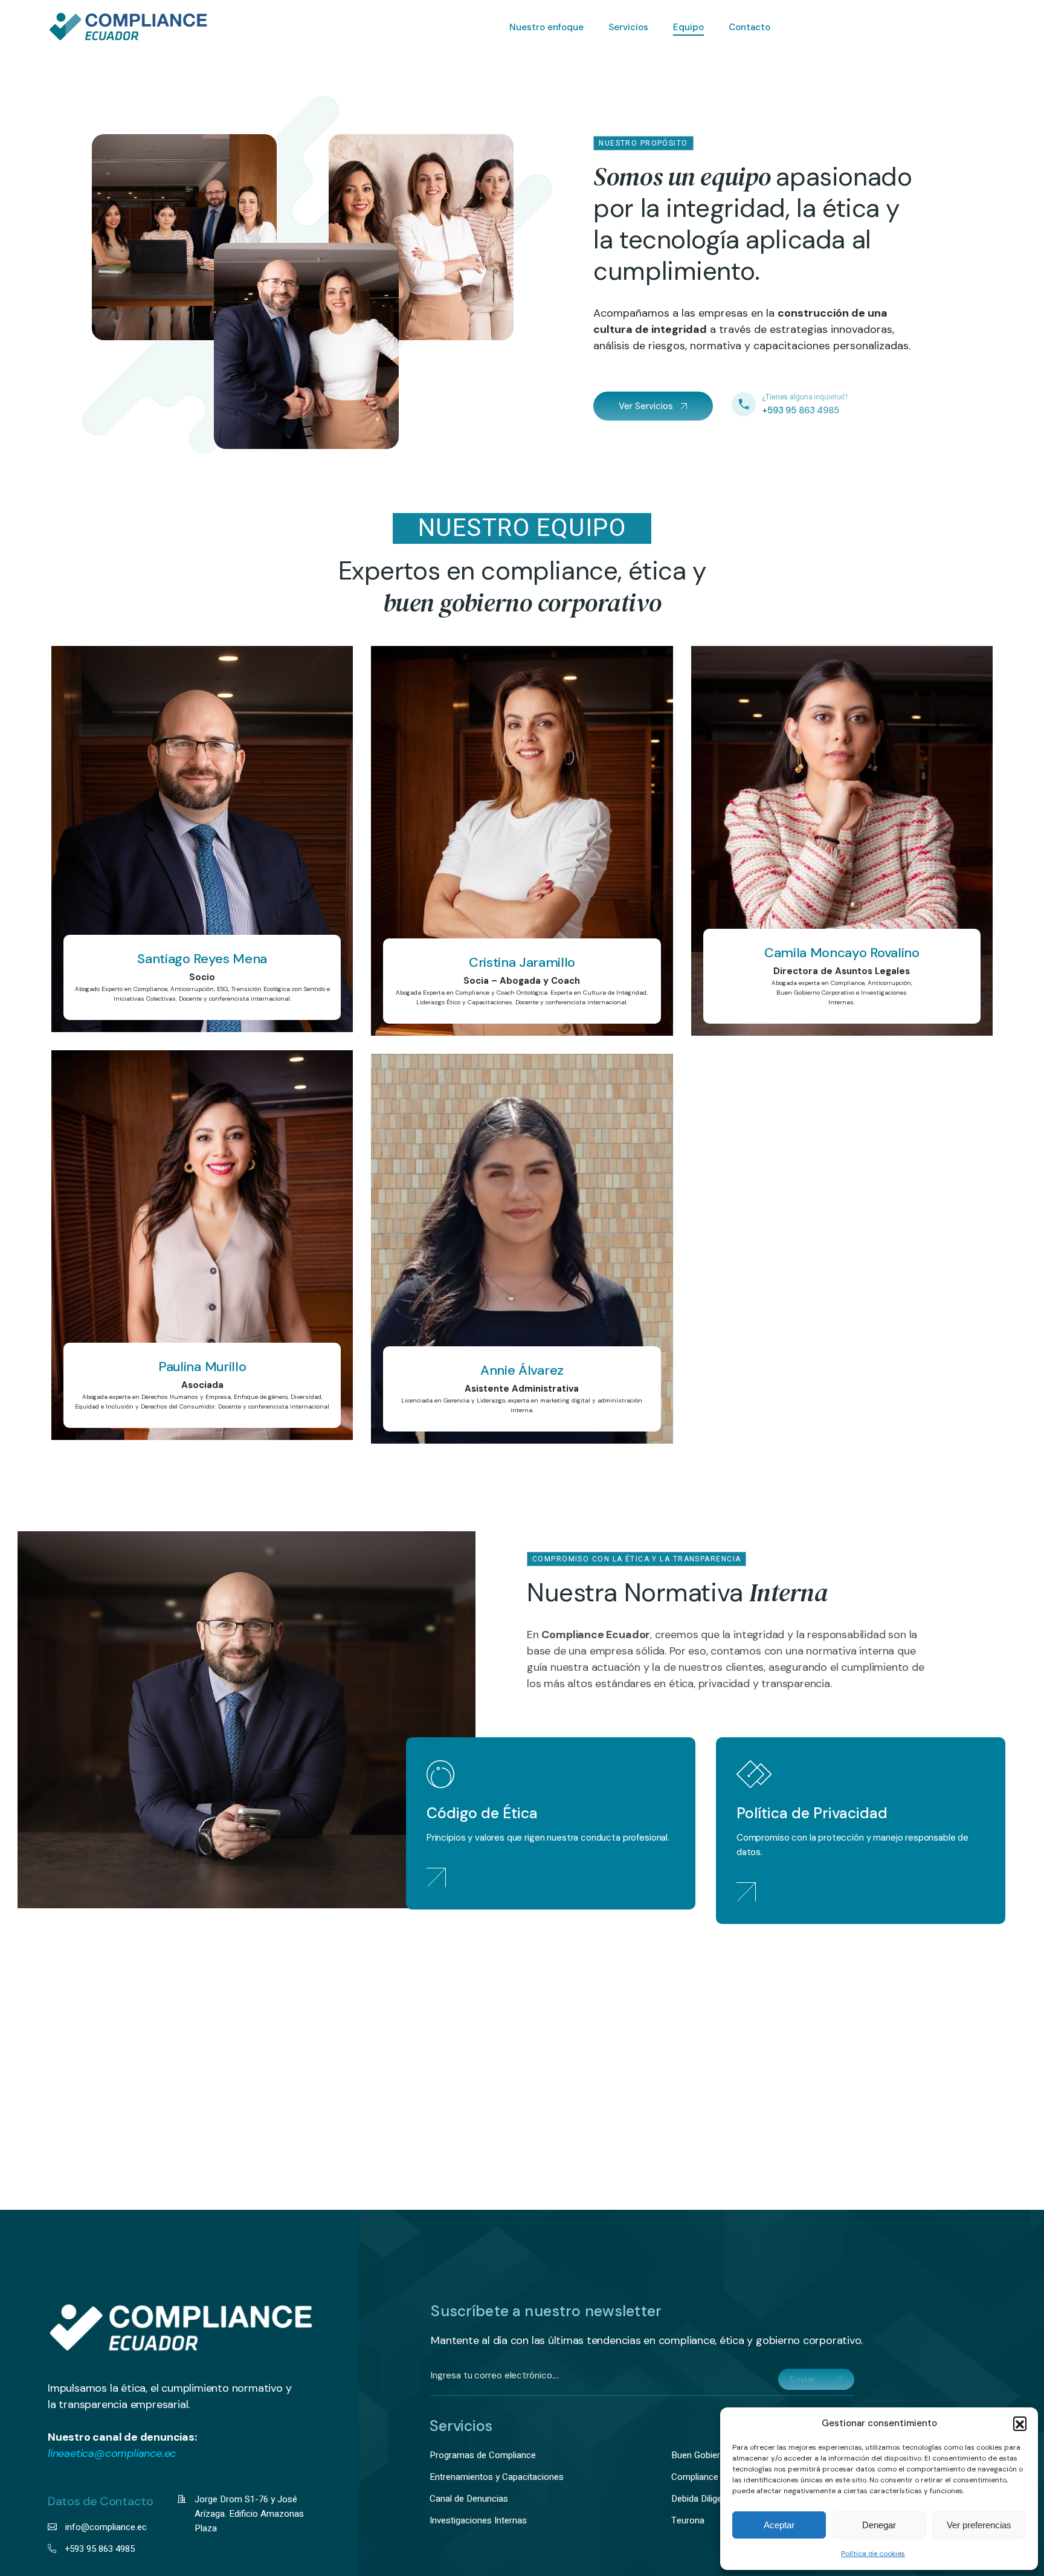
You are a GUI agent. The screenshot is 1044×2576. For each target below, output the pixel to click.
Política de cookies (873, 2554)
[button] (1020, 2423)
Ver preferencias (979, 2525)
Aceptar (779, 2525)
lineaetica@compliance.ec (112, 2453)
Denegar (879, 2525)
